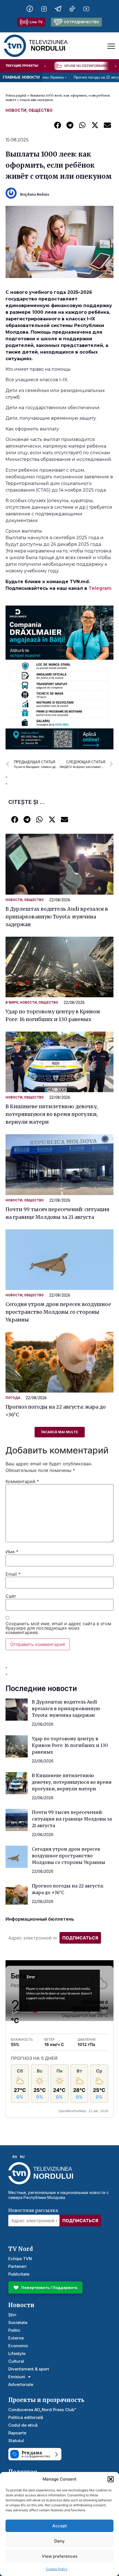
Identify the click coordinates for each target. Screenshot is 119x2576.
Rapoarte (17, 2433)
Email (13, 1574)
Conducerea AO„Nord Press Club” (42, 2410)
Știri (12, 2315)
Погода (13, 1398)
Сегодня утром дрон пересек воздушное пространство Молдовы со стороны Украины (58, 1312)
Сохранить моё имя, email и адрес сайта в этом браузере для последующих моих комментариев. (58, 1628)
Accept (60, 2526)
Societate (18, 2322)
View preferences (60, 2556)
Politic (14, 2330)
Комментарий (22, 1481)
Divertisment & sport (29, 2369)
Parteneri (17, 2266)
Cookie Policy (57, 2569)
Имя (12, 1552)
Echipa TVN (20, 2259)
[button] (111, 2479)
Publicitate (19, 2274)
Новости (16, 110)
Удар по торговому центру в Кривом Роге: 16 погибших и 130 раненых (70, 1745)
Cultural (16, 2361)
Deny (59, 2541)
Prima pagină (16, 95)
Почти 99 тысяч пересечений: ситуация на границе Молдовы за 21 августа (72, 1819)
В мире (12, 1003)
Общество (41, 110)
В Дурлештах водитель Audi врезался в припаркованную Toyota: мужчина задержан (57, 917)
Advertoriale (21, 2384)
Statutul (16, 2441)
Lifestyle (17, 2353)
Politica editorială (26, 2417)
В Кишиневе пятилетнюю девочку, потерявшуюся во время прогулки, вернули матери (52, 1114)
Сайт (11, 1596)
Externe (16, 2338)
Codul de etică (23, 2425)
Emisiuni (17, 2377)
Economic (18, 2346)
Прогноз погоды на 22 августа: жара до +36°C (75, 77)
